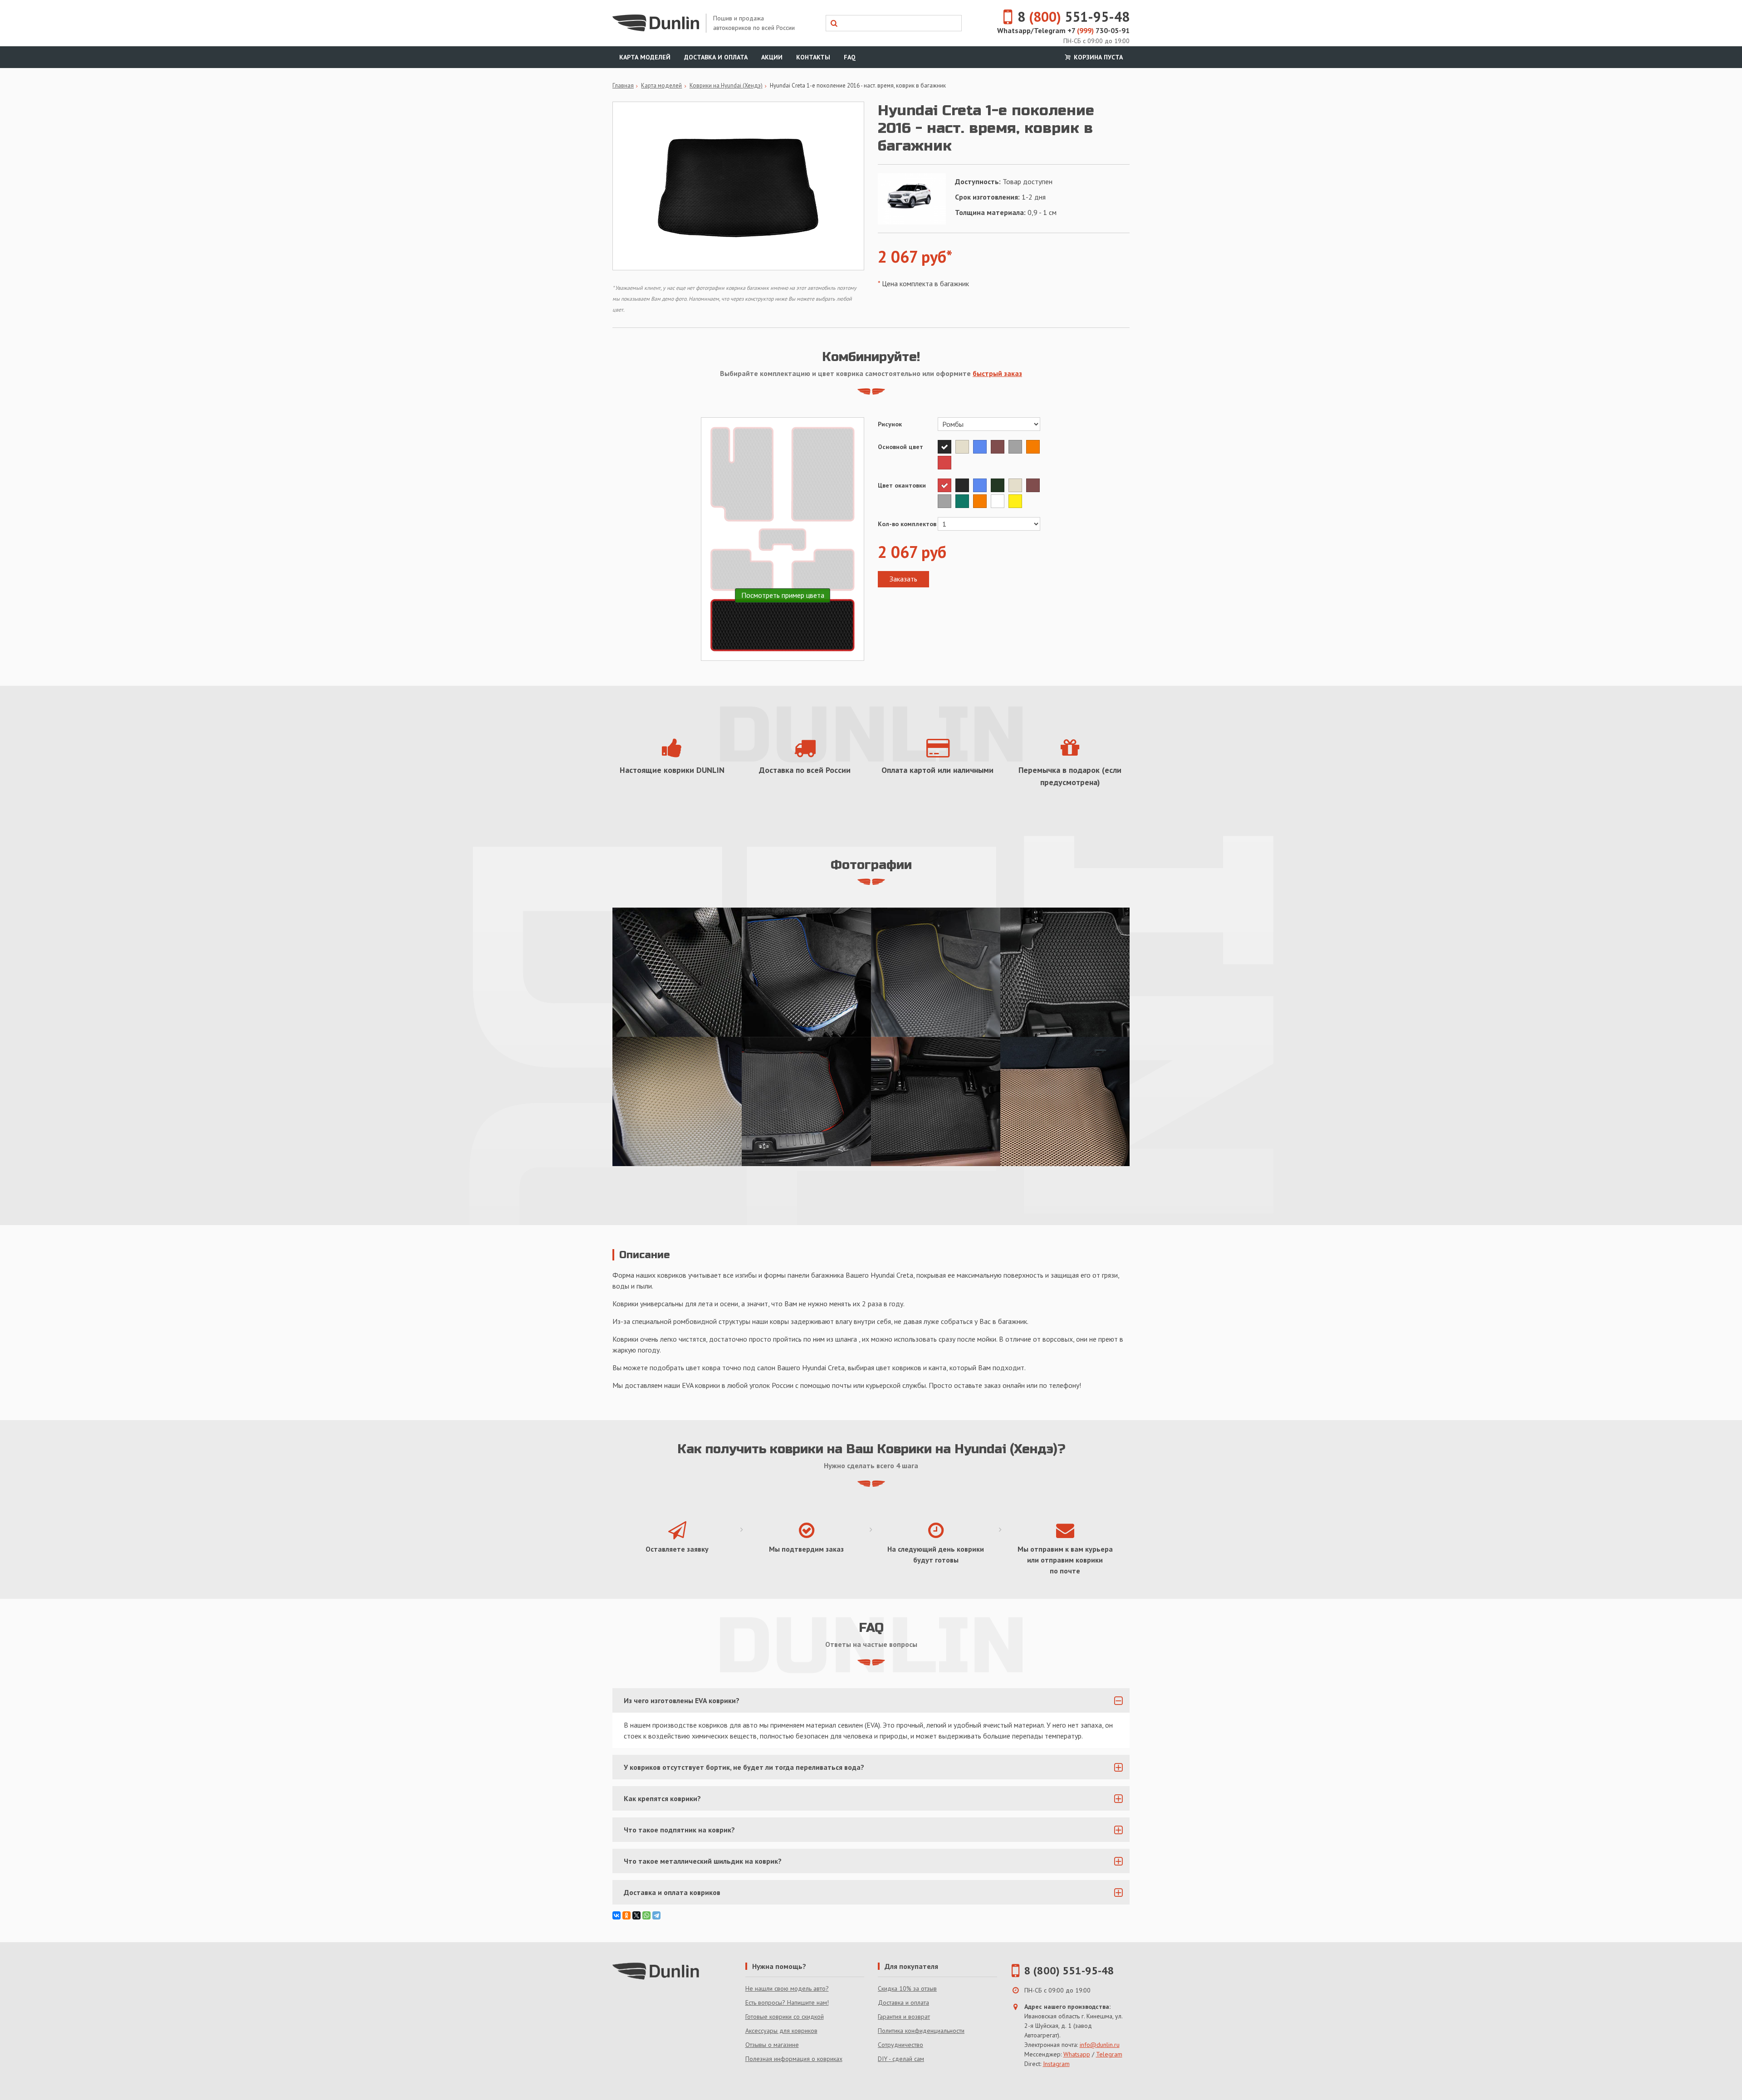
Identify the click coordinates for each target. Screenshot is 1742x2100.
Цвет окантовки (902, 485)
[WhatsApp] (646, 1915)
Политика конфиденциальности (921, 2031)
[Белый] (1000, 501)
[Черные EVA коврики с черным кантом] (677, 972)
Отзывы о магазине (772, 2045)
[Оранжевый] (1034, 447)
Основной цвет (900, 447)
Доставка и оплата (716, 57)
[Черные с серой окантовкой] (1065, 972)
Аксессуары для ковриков (781, 2031)
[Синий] (982, 447)
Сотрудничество (900, 2045)
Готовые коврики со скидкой (785, 2017)
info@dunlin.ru (1100, 2045)
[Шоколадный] (1000, 447)
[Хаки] (1000, 485)
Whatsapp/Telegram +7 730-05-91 (1063, 30)
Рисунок (890, 424)
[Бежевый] (964, 447)
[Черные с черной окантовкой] (936, 1101)
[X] (636, 1915)
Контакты (813, 57)
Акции (772, 57)
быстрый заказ (997, 373)
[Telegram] (656, 1915)
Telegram (1109, 2054)
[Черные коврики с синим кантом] (806, 972)
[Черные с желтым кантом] (936, 972)
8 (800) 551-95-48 (1069, 1971)
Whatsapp (1077, 2054)
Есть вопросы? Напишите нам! (787, 2002)
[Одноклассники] (626, 1915)
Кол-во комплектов (907, 524)
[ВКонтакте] (617, 1915)
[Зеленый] (964, 501)
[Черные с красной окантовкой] (806, 1101)
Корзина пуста (1097, 57)
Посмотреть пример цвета (783, 595)
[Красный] (946, 463)
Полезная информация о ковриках (794, 2059)
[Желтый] (1016, 501)
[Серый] (1017, 447)
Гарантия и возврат (904, 2017)
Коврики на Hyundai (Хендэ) (726, 85)
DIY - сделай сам (901, 2059)
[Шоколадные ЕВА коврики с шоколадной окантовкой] (1065, 1101)
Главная (623, 85)
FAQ (850, 57)
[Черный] (947, 447)
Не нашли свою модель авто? (787, 1988)
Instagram (1056, 2064)
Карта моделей (645, 57)
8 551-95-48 (1074, 17)
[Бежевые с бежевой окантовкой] (677, 1101)
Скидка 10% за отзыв (907, 1988)
